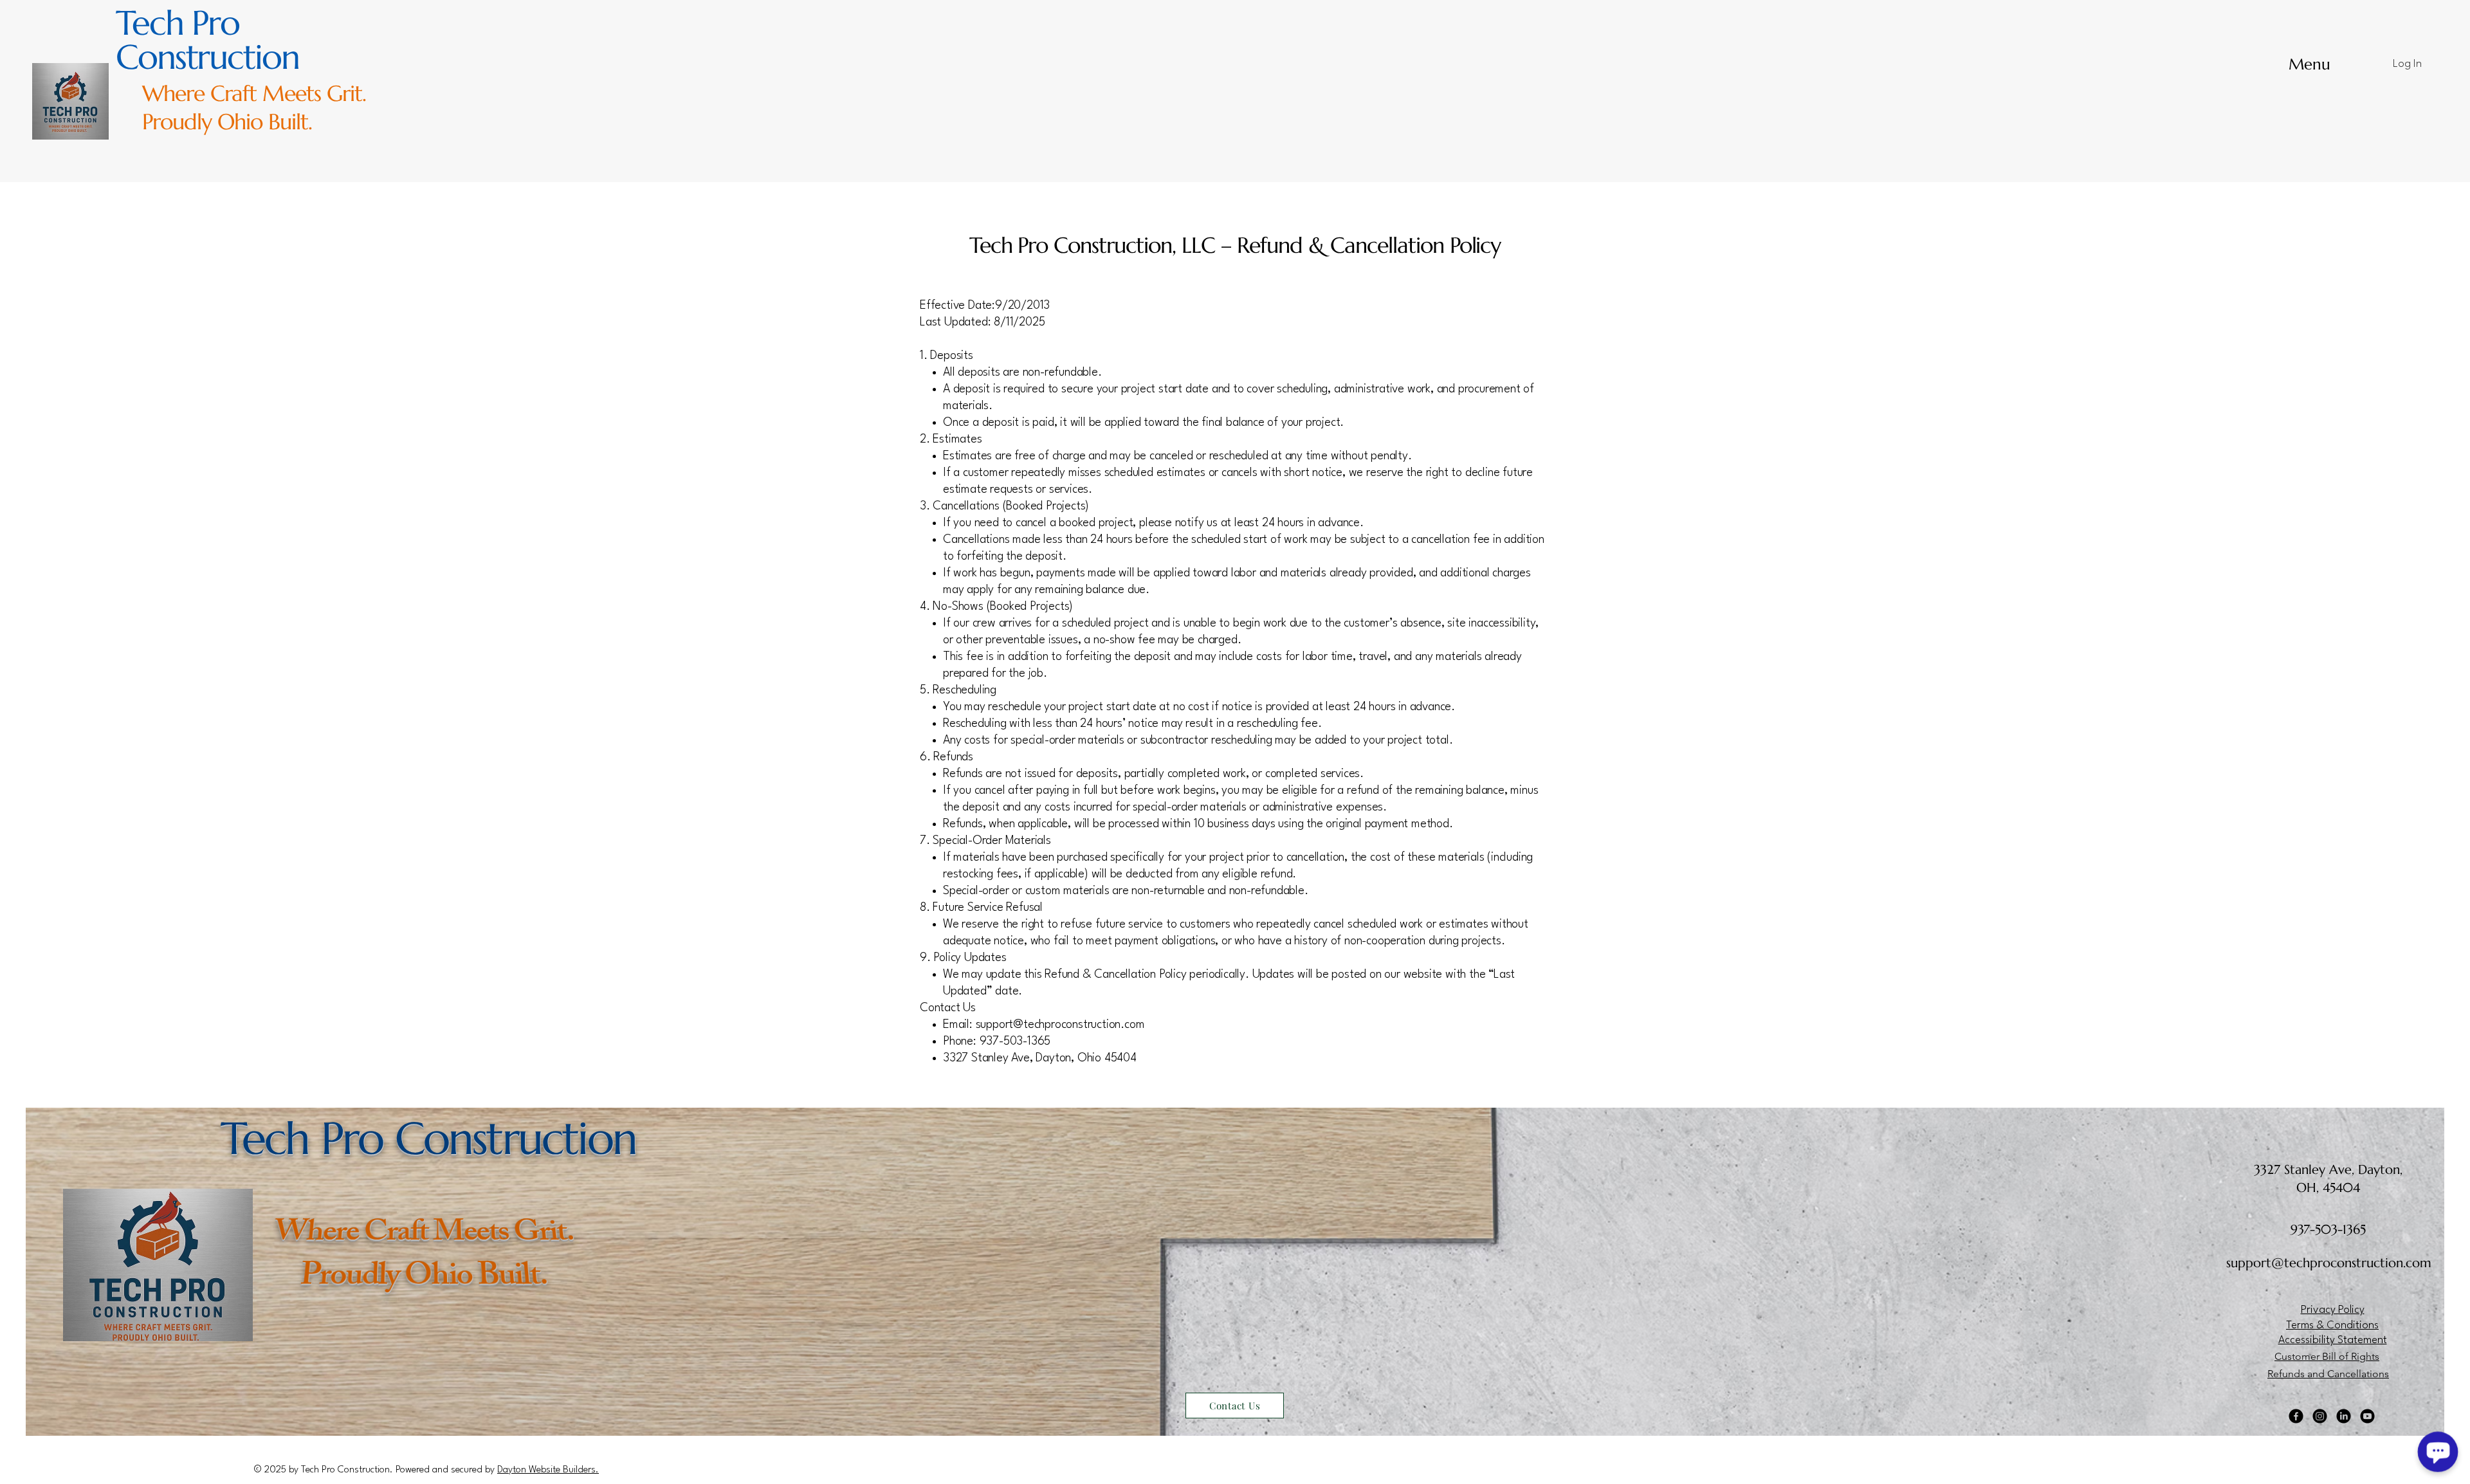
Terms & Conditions (2332, 1325)
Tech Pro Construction (207, 40)
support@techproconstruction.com (1060, 1025)
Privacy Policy (2333, 1310)
